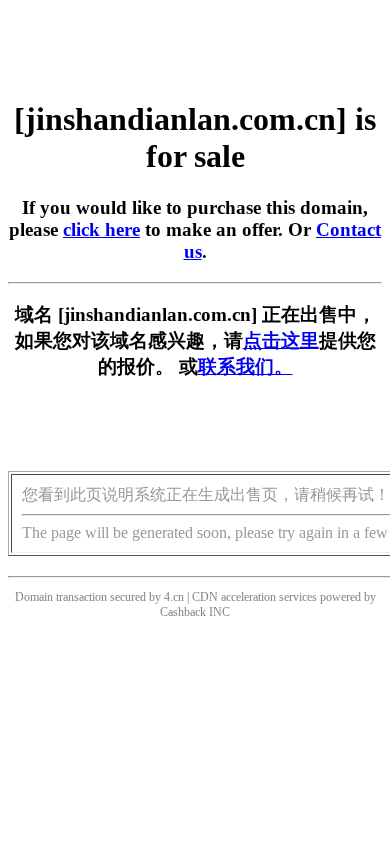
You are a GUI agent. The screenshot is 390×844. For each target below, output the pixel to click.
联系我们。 (245, 366)
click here (101, 229)
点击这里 (281, 340)
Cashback (183, 612)
